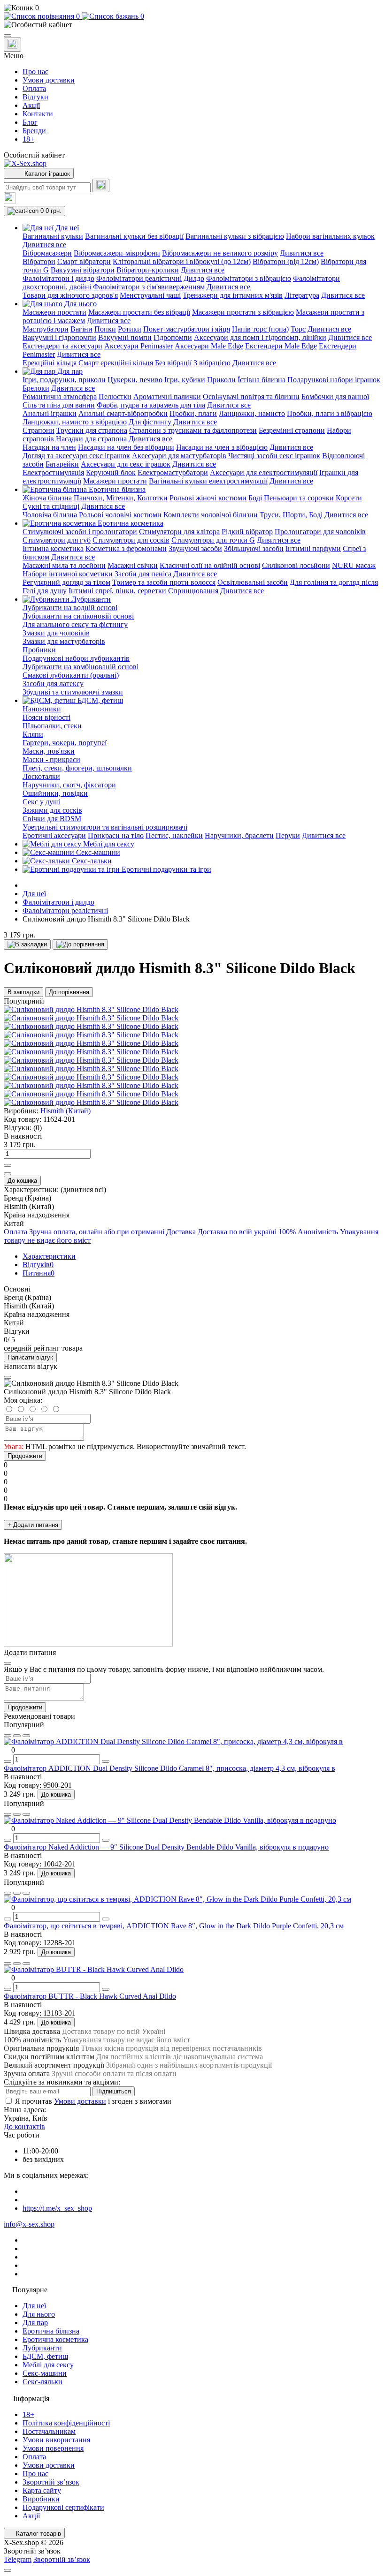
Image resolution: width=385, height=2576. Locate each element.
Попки (105, 329)
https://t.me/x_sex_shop (57, 2208)
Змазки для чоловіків (56, 633)
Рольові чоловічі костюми (120, 515)
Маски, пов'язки (49, 751)
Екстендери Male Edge (281, 346)
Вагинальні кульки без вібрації (134, 236)
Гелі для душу (45, 591)
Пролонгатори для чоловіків (320, 532)
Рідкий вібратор (247, 532)
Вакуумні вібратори (83, 270)
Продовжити (25, 1456)
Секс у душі (42, 802)
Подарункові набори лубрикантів (76, 658)
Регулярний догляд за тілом (66, 582)
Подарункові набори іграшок (334, 380)
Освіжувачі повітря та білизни (251, 397)
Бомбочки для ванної (335, 397)
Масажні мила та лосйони (64, 565)
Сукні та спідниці (51, 506)
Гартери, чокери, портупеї (65, 743)
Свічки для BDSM (52, 819)
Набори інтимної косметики (68, 574)
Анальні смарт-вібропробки (123, 413)
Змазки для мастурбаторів (64, 641)
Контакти (38, 114)
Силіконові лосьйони (296, 565)
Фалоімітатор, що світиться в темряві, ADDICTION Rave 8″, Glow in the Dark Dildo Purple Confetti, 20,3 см (174, 1926)
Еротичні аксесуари (54, 835)
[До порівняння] (80, 944)
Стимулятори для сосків (131, 540)
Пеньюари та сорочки (299, 498)
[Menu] (8, 36)
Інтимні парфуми (313, 548)
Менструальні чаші (150, 295)
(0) (38, 1128)
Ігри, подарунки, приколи (64, 380)
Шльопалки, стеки (52, 726)
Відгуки (35, 97)
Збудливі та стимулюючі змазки (73, 692)
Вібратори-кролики (148, 270)
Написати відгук (30, 1357)
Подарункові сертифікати (63, 2507)
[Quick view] (8, 1736)
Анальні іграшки (50, 413)
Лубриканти (42, 2348)
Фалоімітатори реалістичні (139, 278)
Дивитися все (44, 245)
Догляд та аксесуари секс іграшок (76, 456)
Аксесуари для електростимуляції (264, 472)
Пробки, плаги (193, 413)
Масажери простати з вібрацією (243, 312)
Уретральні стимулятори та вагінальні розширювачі (105, 827)
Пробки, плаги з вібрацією (330, 413)
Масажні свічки (133, 565)
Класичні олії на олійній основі (210, 565)
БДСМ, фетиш (45, 2356)
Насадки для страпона (91, 439)
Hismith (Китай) (65, 1111)
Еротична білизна (51, 2331)
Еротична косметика (55, 2339)
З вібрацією (212, 363)
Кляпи (33, 734)
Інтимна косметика (53, 548)
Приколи (221, 380)
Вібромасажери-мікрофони (117, 253)
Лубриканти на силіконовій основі (78, 616)
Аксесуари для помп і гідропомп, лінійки (260, 337)
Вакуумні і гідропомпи (59, 337)
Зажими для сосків (52, 810)
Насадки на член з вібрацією (222, 447)
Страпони (38, 430)
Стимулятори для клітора (179, 532)
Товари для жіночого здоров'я (70, 295)
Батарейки (62, 464)
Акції (31, 105)
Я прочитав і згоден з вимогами (93, 2101)
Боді (255, 498)
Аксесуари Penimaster (139, 346)
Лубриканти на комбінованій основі (81, 667)
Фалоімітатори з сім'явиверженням (149, 287)
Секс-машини (45, 2373)
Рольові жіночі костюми (208, 498)
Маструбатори (46, 329)
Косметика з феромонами (126, 548)
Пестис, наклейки (174, 835)
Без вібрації (173, 363)
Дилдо (194, 278)
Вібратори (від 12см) (286, 261)
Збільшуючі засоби (254, 548)
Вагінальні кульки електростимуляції (208, 481)
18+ (28, 139)
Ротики (130, 329)
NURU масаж (354, 565)
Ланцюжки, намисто (252, 413)
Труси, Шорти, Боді (291, 515)
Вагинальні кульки (53, 236)
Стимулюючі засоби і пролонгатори (80, 532)
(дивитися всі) (83, 1190)
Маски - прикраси (51, 759)
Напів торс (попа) (260, 329)
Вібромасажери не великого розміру (220, 253)
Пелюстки (115, 397)
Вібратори (39, 261)
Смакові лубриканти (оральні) (71, 675)
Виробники (41, 2499)
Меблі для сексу (48, 2365)
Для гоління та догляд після (334, 582)
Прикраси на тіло (116, 835)
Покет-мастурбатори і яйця (187, 329)
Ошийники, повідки (55, 793)
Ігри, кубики (185, 380)
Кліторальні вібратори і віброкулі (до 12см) (182, 261)
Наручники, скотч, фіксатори (69, 785)
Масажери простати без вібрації (139, 312)
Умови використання (56, 2440)
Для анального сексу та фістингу (75, 624)
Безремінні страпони (292, 430)
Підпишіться (114, 2091)
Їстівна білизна (262, 380)
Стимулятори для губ (57, 540)
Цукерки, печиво (135, 380)
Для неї (34, 894)
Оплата (34, 88)
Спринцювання (193, 591)
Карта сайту (42, 2490)
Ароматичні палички (167, 397)
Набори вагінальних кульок (330, 236)
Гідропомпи (173, 337)
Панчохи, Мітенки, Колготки (121, 498)
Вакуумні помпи (125, 337)
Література (302, 295)
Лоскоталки (41, 776)
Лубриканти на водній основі (70, 608)
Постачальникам (49, 2431)
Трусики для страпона (92, 430)
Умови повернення (53, 2448)
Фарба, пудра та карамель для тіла (151, 405)
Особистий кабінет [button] (34, 155)
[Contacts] (12, 45)
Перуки (288, 835)
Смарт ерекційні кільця (116, 363)
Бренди (34, 131)
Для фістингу (150, 422)
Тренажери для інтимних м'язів (233, 295)
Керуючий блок (111, 472)
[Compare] (26, 1736)
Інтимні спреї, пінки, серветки (117, 591)
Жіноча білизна (47, 498)
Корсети (349, 498)
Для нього (39, 2314)
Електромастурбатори (173, 472)
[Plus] (8, 1165)
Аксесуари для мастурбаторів (179, 456)
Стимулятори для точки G (213, 540)
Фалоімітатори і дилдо (58, 278)
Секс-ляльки (42, 2382)
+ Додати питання (33, 1525)
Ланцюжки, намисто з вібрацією (75, 422)
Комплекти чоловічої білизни (211, 515)
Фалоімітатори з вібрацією (249, 278)
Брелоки (36, 388)
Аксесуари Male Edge (209, 346)
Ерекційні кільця (50, 363)
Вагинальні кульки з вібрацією (235, 236)
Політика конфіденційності (66, 2423)
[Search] (101, 185)
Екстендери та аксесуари (62, 346)
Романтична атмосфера (60, 397)
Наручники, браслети (239, 835)
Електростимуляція (53, 472)
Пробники (39, 650)
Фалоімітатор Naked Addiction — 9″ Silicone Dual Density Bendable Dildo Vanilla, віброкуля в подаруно (166, 1847)
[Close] (8, 1377)
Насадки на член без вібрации (126, 447)
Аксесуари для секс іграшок (126, 464)
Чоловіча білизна (50, 515)
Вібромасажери (47, 253)
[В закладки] (27, 944)
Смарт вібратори (84, 261)
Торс (298, 329)
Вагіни (81, 329)
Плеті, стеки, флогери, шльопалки (77, 768)
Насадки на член (49, 447)
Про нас (35, 72)
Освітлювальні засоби (253, 582)
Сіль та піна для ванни (59, 405)
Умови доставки (49, 80)
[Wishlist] (17, 1736)
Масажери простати (54, 312)
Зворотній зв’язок (51, 2482)
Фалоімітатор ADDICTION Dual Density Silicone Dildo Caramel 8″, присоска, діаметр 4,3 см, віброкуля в (169, 1768)
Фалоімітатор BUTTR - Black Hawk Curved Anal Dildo (90, 1996)
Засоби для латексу (53, 684)
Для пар (35, 2323)
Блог (30, 122)
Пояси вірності (46, 717)
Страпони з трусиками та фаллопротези (193, 430)
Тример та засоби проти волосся (164, 582)
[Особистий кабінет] (192, 25)
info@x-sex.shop (29, 2224)
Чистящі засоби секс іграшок (274, 456)
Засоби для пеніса (143, 574)
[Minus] (8, 1174)
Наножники (42, 709)
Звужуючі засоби (195, 548)
